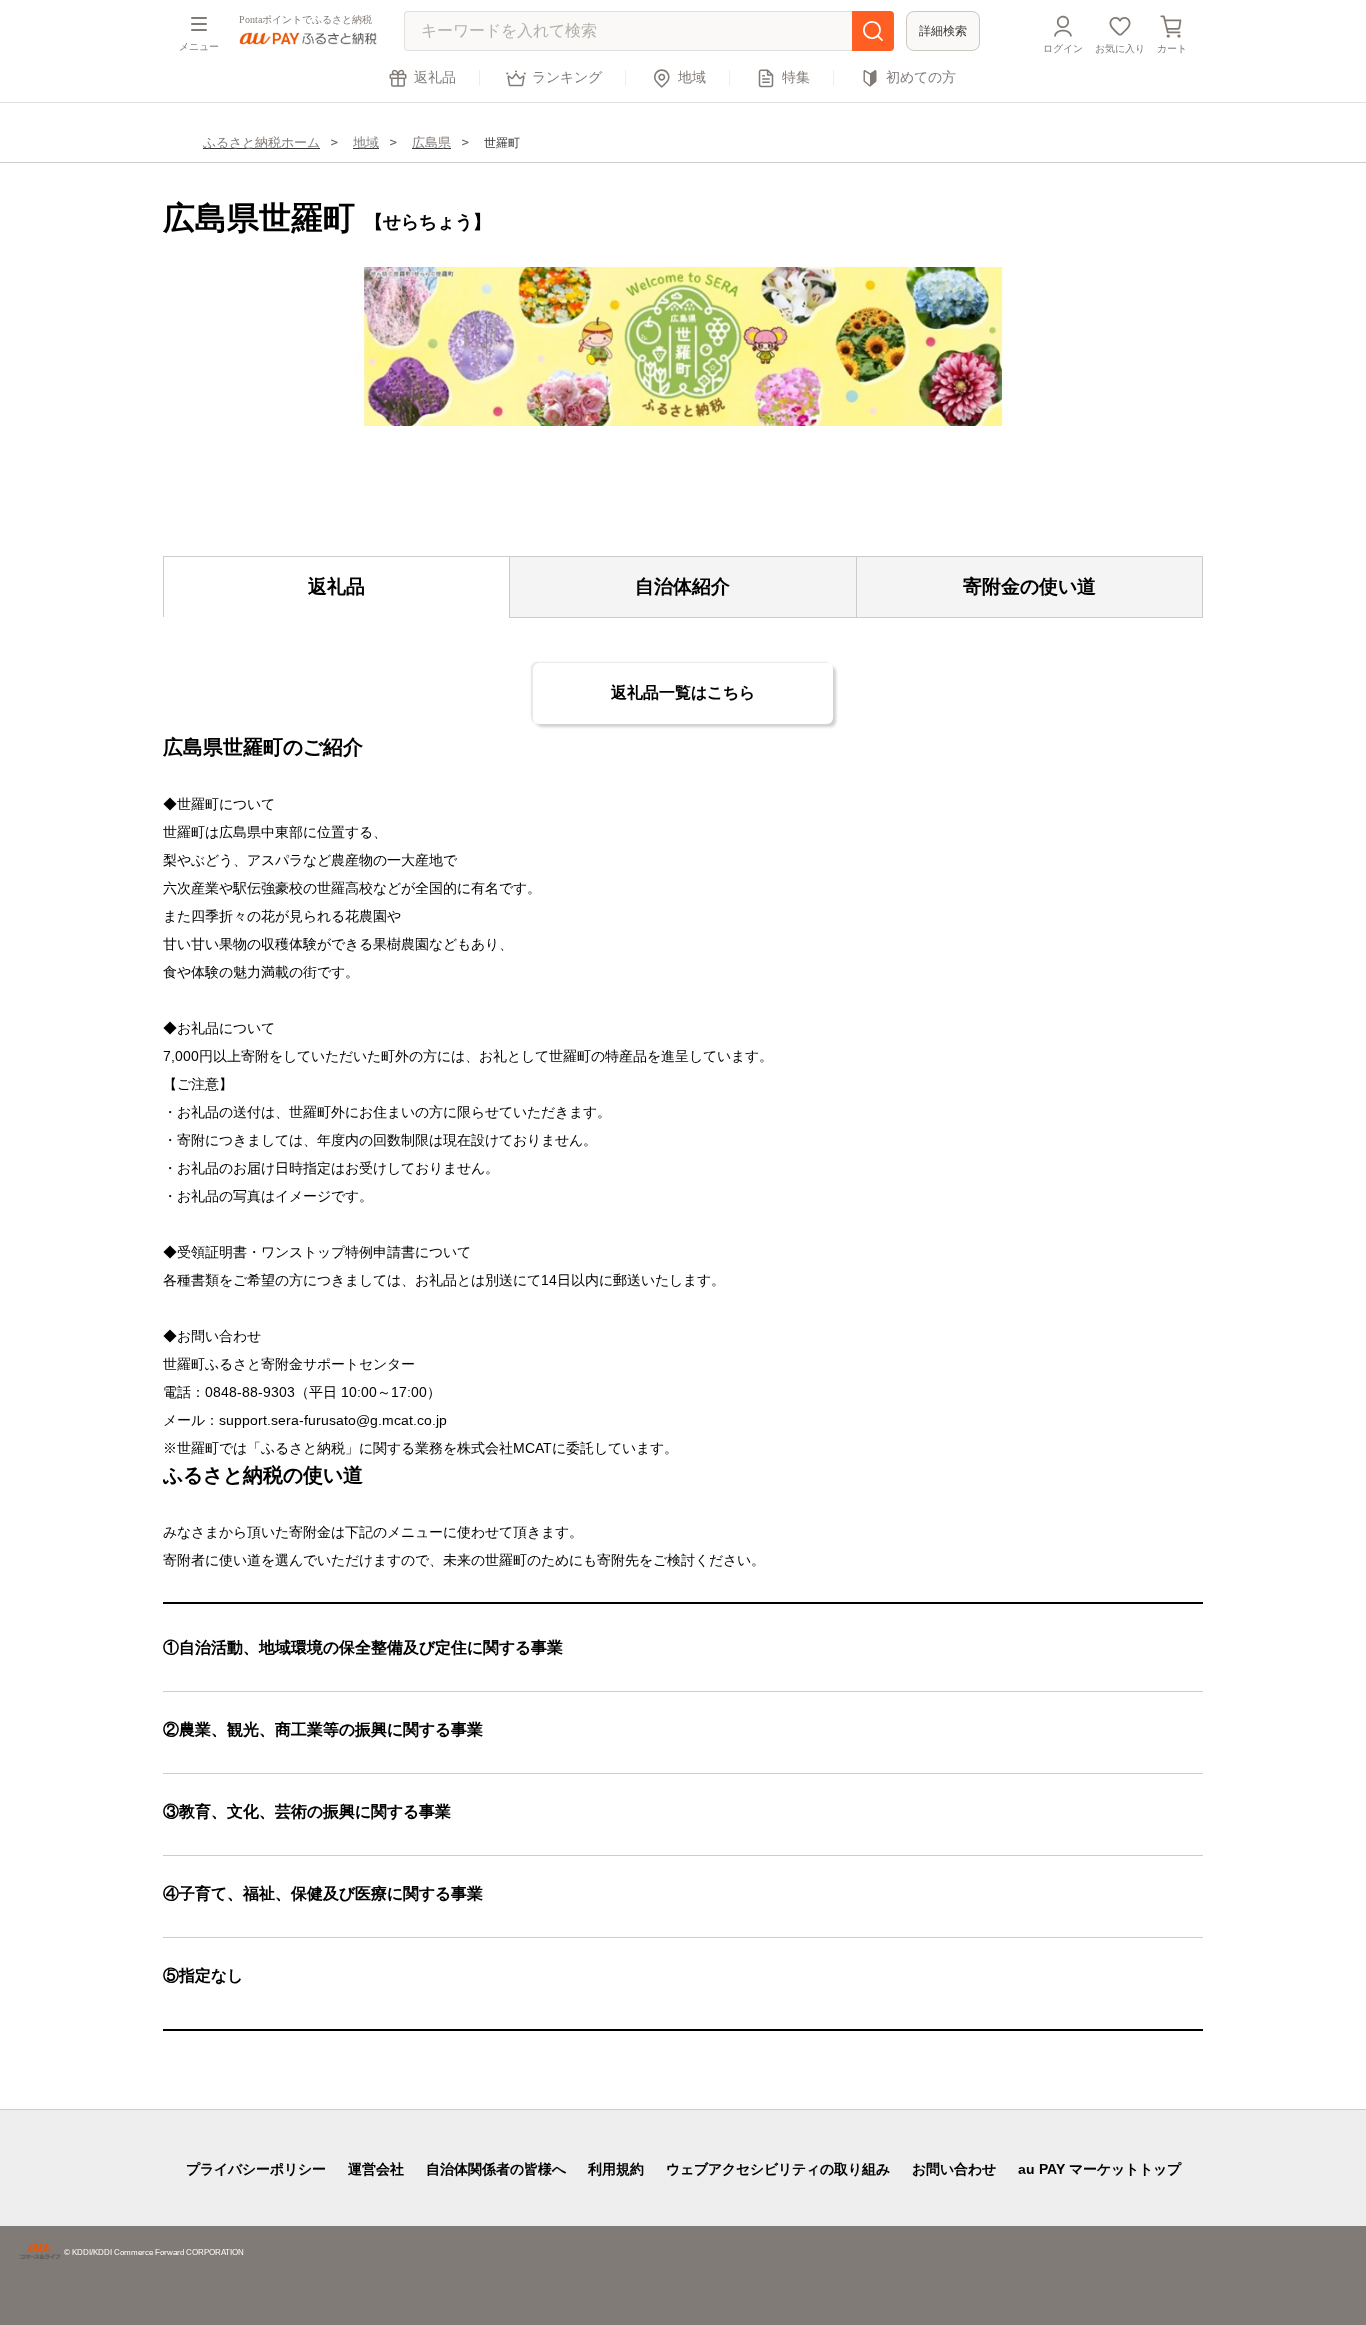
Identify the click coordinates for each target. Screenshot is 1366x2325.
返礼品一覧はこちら (683, 692)
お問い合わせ (954, 2169)
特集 (796, 77)
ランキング (567, 77)
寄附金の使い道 (1029, 586)
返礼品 (435, 77)
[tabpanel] (683, 346)
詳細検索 (943, 31)
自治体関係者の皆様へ (496, 2169)
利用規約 (616, 2169)
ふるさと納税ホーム (261, 142)
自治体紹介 (682, 586)
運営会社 (376, 2169)
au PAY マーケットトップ (1099, 2169)
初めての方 (921, 77)
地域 (692, 77)
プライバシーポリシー (256, 2169)
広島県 (431, 142)
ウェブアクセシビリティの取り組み (778, 2169)
